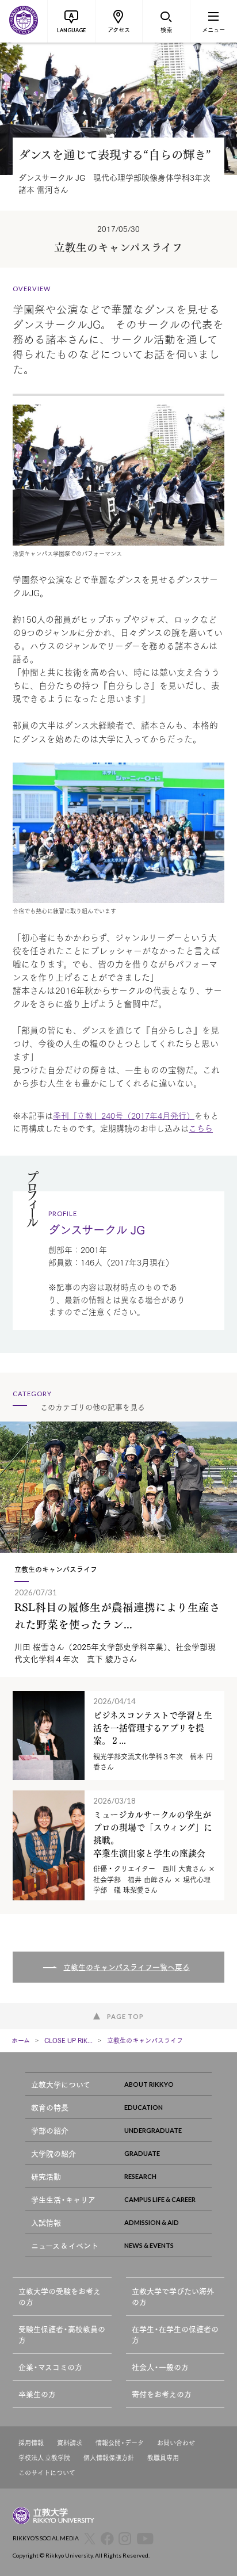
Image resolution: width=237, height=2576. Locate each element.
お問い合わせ (176, 2443)
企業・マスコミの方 (50, 2367)
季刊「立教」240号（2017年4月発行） (124, 1115)
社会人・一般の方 (160, 2367)
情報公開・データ (120, 2443)
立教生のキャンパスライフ (145, 2040)
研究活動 (46, 2176)
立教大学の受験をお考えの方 (60, 2297)
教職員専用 (163, 2458)
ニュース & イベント (65, 2245)
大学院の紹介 (53, 2153)
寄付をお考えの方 (162, 2394)
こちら (201, 1128)
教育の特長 (50, 2107)
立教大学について (61, 2084)
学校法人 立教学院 (44, 2458)
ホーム (21, 2040)
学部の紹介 (50, 2130)
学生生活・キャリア (63, 2199)
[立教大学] (24, 21)
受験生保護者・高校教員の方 (62, 2335)
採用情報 (31, 2443)
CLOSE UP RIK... (68, 2040)
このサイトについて (47, 2473)
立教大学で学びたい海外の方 (173, 2297)
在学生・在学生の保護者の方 (175, 2335)
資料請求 (70, 2443)
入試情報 (46, 2222)
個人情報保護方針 (109, 2458)
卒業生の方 (37, 2394)
